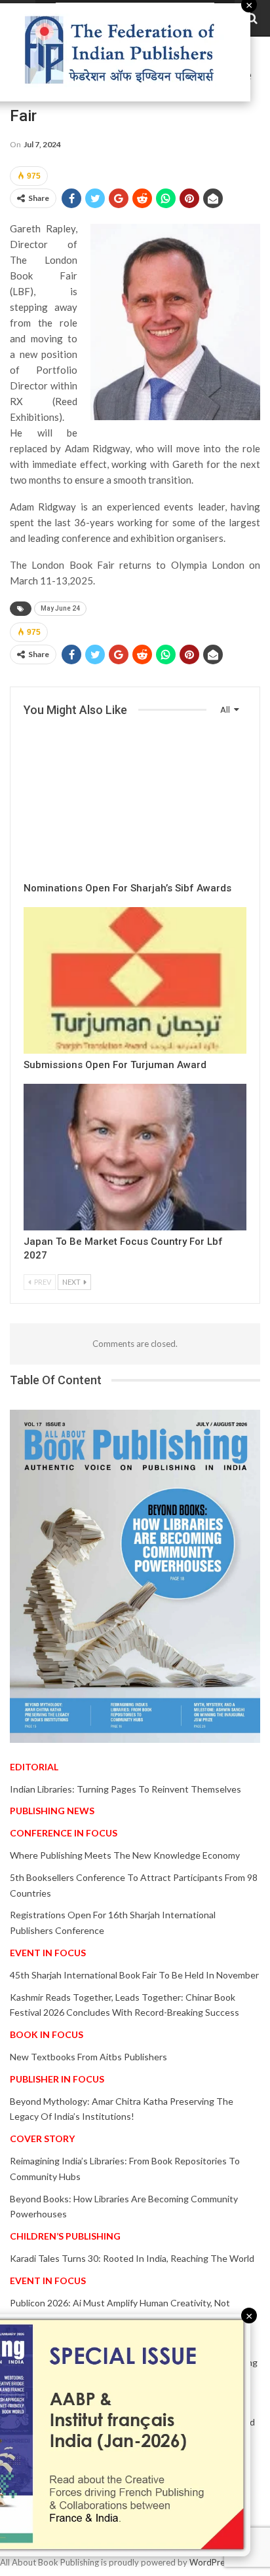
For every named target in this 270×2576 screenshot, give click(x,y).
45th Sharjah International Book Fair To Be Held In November (134, 1975)
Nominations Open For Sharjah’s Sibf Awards (127, 888)
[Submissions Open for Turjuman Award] (135, 980)
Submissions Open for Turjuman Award (115, 1065)
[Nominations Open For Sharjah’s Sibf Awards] (135, 803)
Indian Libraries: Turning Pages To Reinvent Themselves (125, 1789)
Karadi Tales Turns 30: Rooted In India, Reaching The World (132, 2258)
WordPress (211, 2562)
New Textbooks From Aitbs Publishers (88, 2057)
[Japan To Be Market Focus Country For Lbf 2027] (135, 1157)
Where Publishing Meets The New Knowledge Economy (125, 1855)
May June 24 (60, 608)
